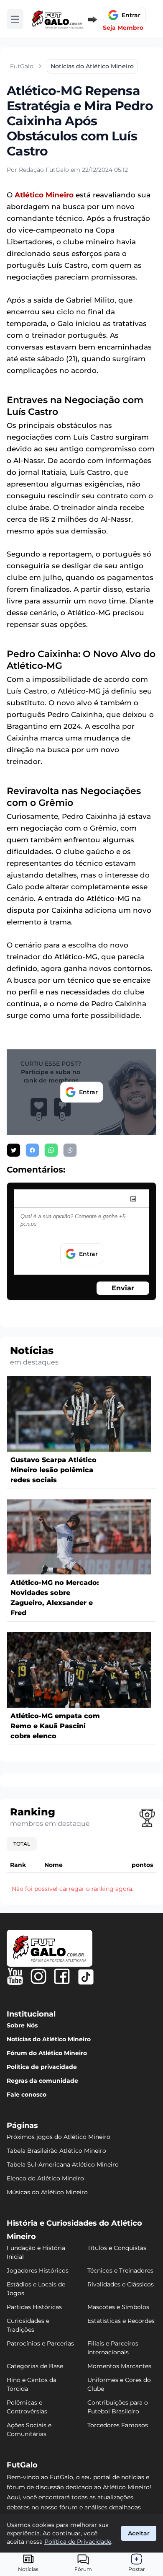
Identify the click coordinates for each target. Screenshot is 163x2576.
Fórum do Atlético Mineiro (47, 2053)
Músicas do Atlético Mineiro (47, 2192)
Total (22, 1844)
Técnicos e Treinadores (120, 2271)
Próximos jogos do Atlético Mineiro (59, 2137)
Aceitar (139, 2533)
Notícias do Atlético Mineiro (49, 2039)
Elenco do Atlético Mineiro (45, 2178)
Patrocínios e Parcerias (40, 2343)
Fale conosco (27, 2094)
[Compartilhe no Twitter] (14, 1150)
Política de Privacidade (78, 2542)
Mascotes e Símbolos (118, 2307)
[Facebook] (62, 1976)
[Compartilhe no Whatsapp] (51, 1150)
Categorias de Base (35, 2366)
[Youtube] (15, 1976)
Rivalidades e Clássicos (121, 2284)
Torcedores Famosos (118, 2425)
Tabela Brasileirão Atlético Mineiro (56, 2151)
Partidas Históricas (34, 2307)
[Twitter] (86, 1977)
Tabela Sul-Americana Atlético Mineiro (63, 2164)
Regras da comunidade (42, 2081)
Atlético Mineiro (44, 195)
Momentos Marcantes (119, 2366)
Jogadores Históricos (38, 2271)
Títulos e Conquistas (117, 2248)
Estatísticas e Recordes (121, 2321)
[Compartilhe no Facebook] (32, 1150)
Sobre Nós (22, 2025)
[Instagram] (38, 1976)
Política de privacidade (42, 2067)
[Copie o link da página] (70, 1150)
